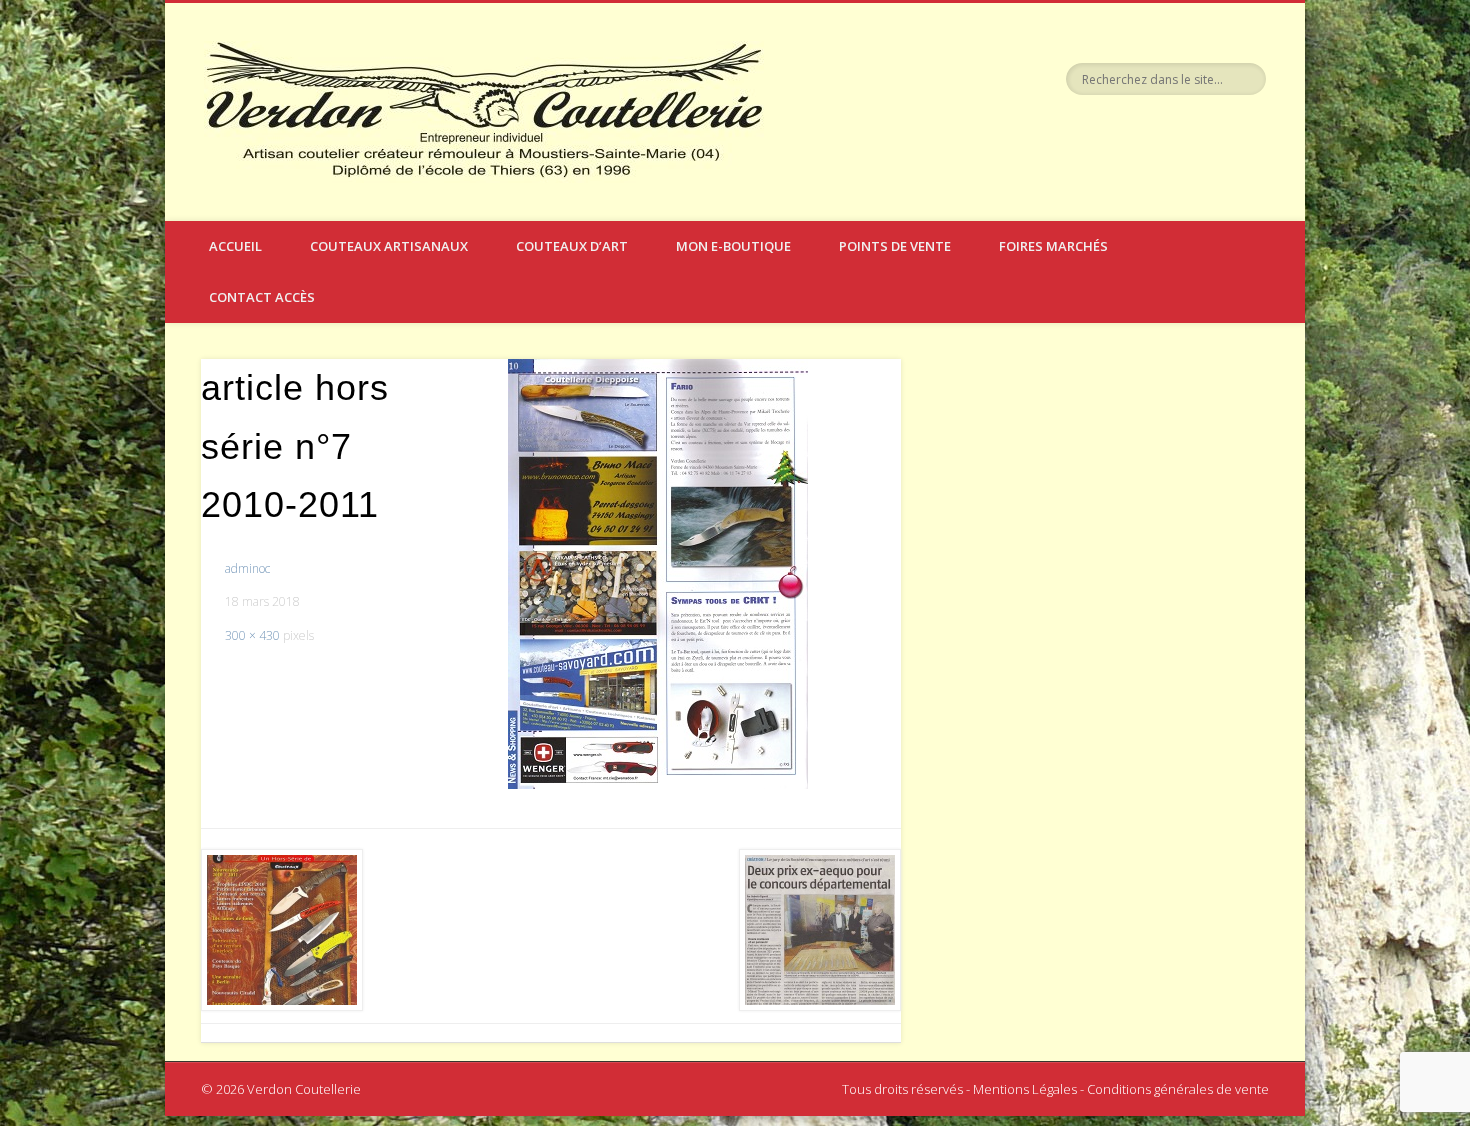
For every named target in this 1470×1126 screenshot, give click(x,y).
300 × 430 (252, 635)
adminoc (247, 568)
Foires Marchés (1053, 246)
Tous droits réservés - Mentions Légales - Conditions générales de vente (1055, 1089)
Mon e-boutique (733, 246)
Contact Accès (262, 297)
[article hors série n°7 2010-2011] (658, 574)
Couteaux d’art (572, 246)
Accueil (235, 246)
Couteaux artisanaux (389, 246)
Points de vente (895, 246)
